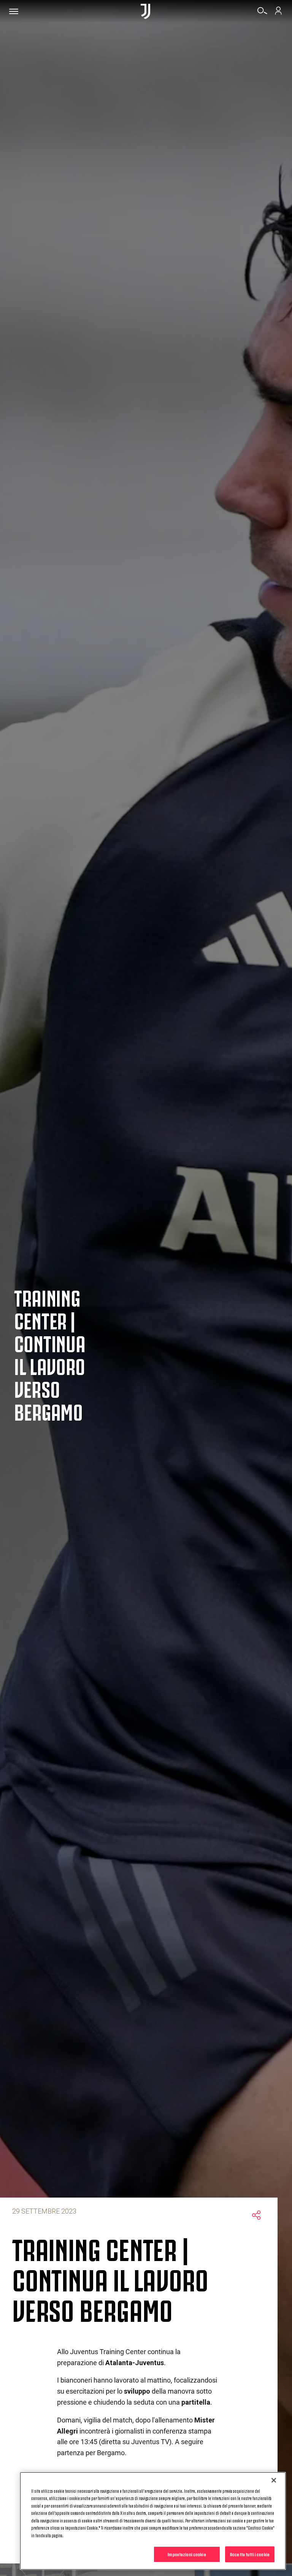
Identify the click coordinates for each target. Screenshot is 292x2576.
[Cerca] (262, 13)
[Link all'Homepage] (145, 11)
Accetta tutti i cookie (250, 2554)
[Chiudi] (274, 2480)
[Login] (278, 13)
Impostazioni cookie (187, 2554)
